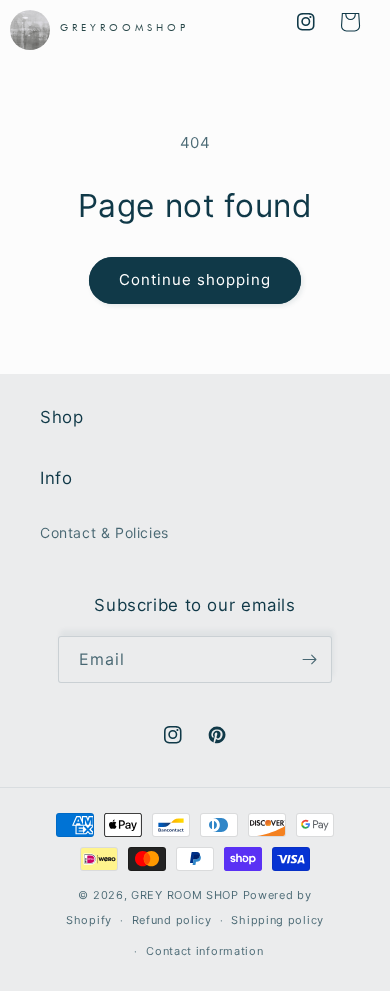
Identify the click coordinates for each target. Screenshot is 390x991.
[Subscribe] (309, 659)
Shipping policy (277, 920)
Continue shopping (195, 279)
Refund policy (172, 920)
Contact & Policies (104, 532)
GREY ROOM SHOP (185, 895)
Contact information (204, 951)
